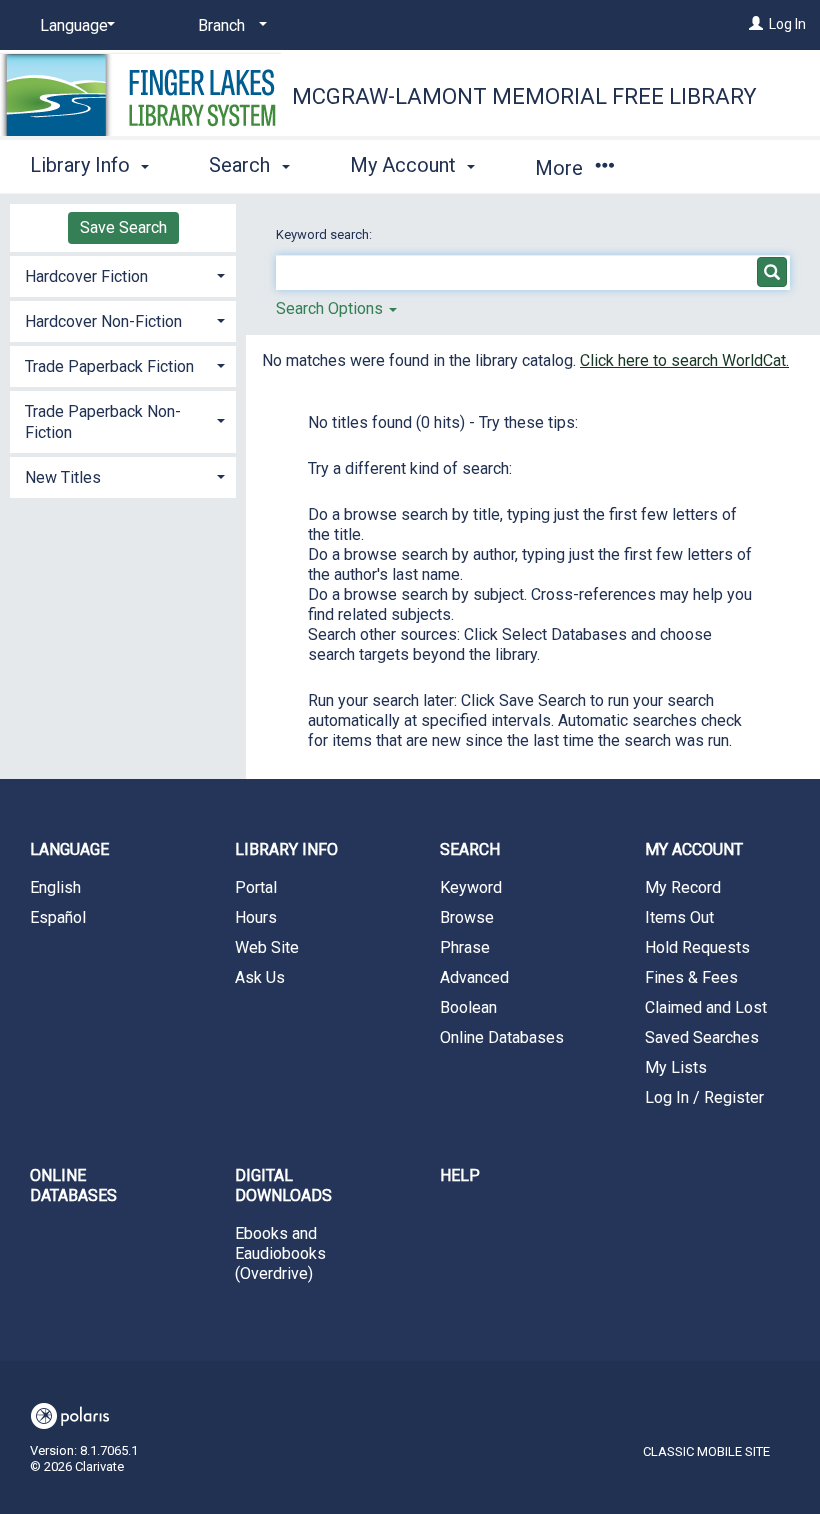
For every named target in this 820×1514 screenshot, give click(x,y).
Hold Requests (697, 947)
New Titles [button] (63, 477)
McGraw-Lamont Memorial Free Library (524, 96)
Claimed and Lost (706, 1007)
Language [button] (69, 849)
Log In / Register (704, 1097)
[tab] (123, 274)
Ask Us (260, 977)
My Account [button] (405, 165)
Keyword (471, 887)
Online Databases (502, 1037)
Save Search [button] (123, 227)
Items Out (679, 917)
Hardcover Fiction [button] (86, 276)
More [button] (561, 168)
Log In (787, 24)
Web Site (267, 947)
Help (460, 1175)
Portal (256, 887)
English (55, 887)
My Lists (676, 1067)
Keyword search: (325, 234)
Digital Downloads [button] (283, 1185)
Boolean (468, 1007)
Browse (467, 917)
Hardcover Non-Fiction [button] (103, 321)
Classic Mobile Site (706, 1451)
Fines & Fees (691, 977)
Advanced (474, 977)
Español (58, 917)
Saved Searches (702, 1037)
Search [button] (242, 165)
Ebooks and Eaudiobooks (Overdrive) (280, 1253)
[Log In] (756, 24)
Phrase (465, 947)
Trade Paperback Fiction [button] (109, 366)
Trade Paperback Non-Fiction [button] (103, 422)
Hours (256, 917)
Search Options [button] (331, 308)
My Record (683, 887)
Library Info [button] (82, 165)
